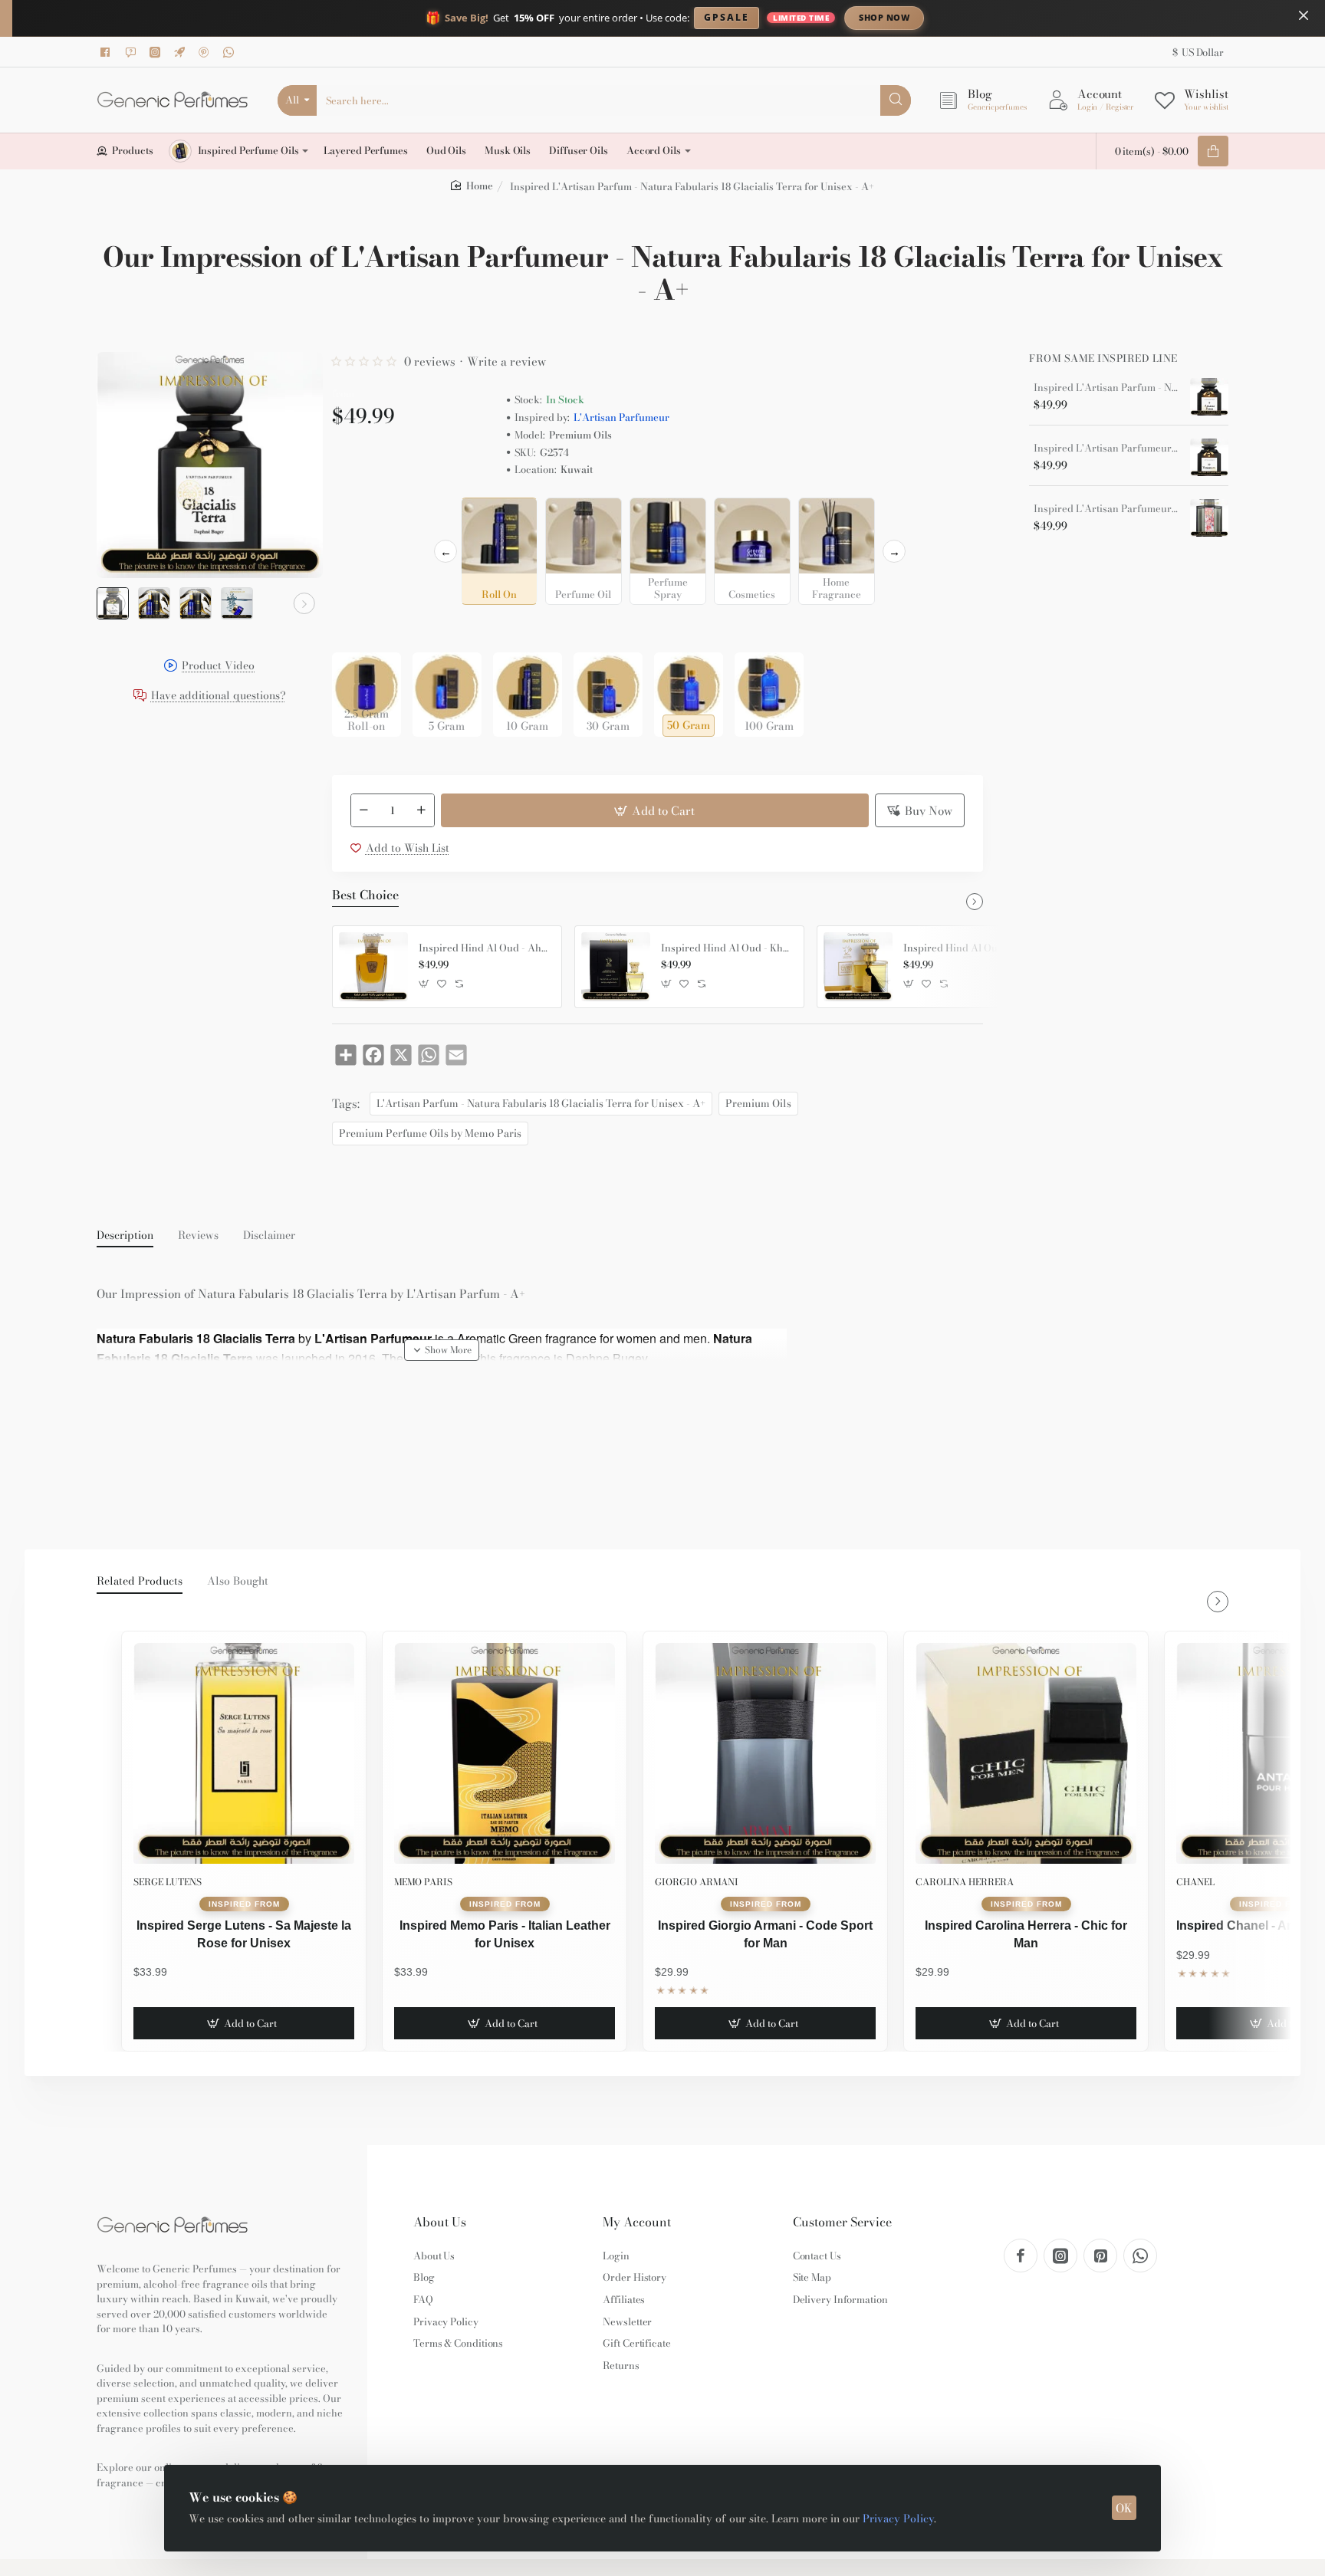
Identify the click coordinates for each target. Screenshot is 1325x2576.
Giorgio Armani (697, 1882)
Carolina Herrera (965, 1882)
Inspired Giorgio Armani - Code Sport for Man (765, 1934)
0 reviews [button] (430, 361)
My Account (637, 2222)
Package (357, 628)
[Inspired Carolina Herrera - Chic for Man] (1026, 1753)
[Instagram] (157, 52)
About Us (440, 2222)
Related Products (140, 1582)
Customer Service (842, 2222)
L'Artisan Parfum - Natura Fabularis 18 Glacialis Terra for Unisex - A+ (541, 1103)
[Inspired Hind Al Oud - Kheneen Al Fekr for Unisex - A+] (616, 967)
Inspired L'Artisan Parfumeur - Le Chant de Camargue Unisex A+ (1106, 509)
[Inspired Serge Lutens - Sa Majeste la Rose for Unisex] (244, 1753)
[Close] (1304, 15)
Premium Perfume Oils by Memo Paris (430, 1133)
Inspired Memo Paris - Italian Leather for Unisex (505, 1934)
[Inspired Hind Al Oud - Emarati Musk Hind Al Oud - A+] (858, 967)
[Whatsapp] (231, 52)
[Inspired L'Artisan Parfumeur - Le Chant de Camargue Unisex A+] (1209, 518)
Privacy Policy (898, 2518)
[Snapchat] (133, 52)
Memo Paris (423, 1882)
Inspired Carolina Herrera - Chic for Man (1026, 1934)
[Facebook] (108, 52)
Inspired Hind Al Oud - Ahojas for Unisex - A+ (485, 948)
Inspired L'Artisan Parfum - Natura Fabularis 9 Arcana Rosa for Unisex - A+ (1106, 388)
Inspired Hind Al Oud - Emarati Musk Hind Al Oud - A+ (969, 948)
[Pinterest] (206, 52)
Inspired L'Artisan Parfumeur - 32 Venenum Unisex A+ (1106, 449)
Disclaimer (269, 1236)
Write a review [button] (506, 361)
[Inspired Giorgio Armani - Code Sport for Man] (765, 1753)
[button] (115, 603)
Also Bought (238, 1582)
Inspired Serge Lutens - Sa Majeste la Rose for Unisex (244, 1934)
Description (125, 1236)
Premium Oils (758, 1103)
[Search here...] (896, 100)
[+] (421, 810)
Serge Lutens (168, 1882)
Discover (1011, 17)
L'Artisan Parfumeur (621, 417)
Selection (358, 514)
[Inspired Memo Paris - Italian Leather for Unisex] (505, 1753)
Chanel (1195, 1882)
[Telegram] (182, 52)
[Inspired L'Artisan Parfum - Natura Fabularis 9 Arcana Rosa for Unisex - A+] (1209, 397)
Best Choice (365, 895)
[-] (364, 810)
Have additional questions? (219, 697)
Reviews (198, 1236)
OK (1124, 2508)
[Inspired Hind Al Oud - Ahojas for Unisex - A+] (373, 967)
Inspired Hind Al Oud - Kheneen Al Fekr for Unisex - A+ (727, 948)
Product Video (218, 667)
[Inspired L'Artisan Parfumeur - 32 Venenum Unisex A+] (1209, 458)
